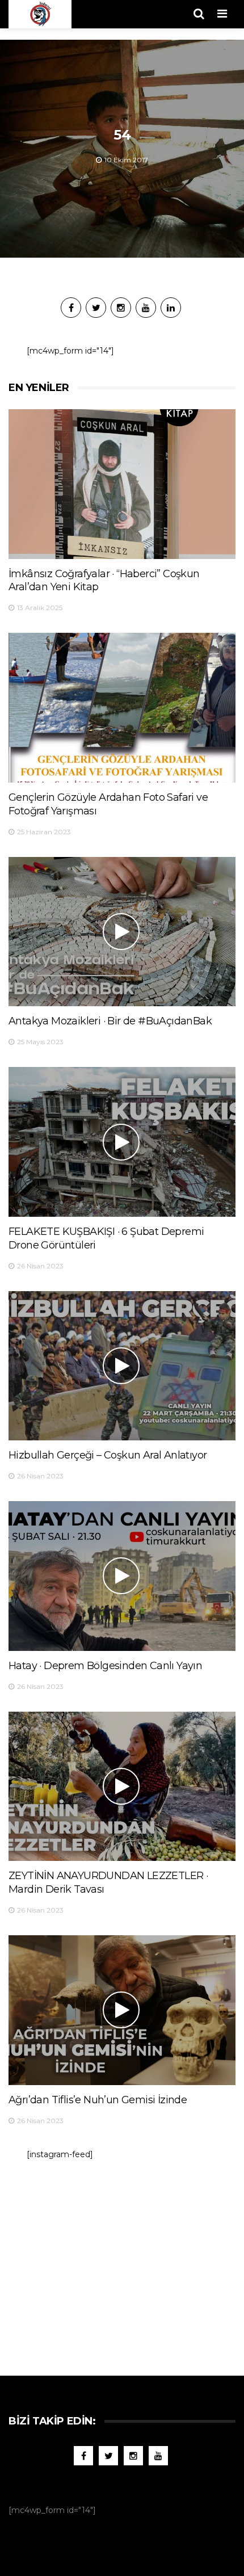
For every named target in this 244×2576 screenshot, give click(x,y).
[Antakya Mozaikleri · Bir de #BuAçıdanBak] (122, 932)
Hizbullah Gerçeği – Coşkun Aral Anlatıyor (108, 1455)
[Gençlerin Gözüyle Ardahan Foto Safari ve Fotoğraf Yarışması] (122, 708)
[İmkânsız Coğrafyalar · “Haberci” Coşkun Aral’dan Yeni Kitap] (122, 484)
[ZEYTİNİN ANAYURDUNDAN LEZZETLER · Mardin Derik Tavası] (122, 1787)
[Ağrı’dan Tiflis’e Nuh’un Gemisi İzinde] (122, 2010)
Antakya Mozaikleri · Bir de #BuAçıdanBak (110, 1021)
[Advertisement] (122, 2262)
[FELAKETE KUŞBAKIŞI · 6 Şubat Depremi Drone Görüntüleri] (122, 1142)
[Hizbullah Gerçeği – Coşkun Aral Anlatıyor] (122, 1366)
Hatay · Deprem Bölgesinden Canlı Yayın (105, 1666)
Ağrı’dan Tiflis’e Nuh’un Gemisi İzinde (98, 2100)
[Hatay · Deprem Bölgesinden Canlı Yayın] (122, 1576)
